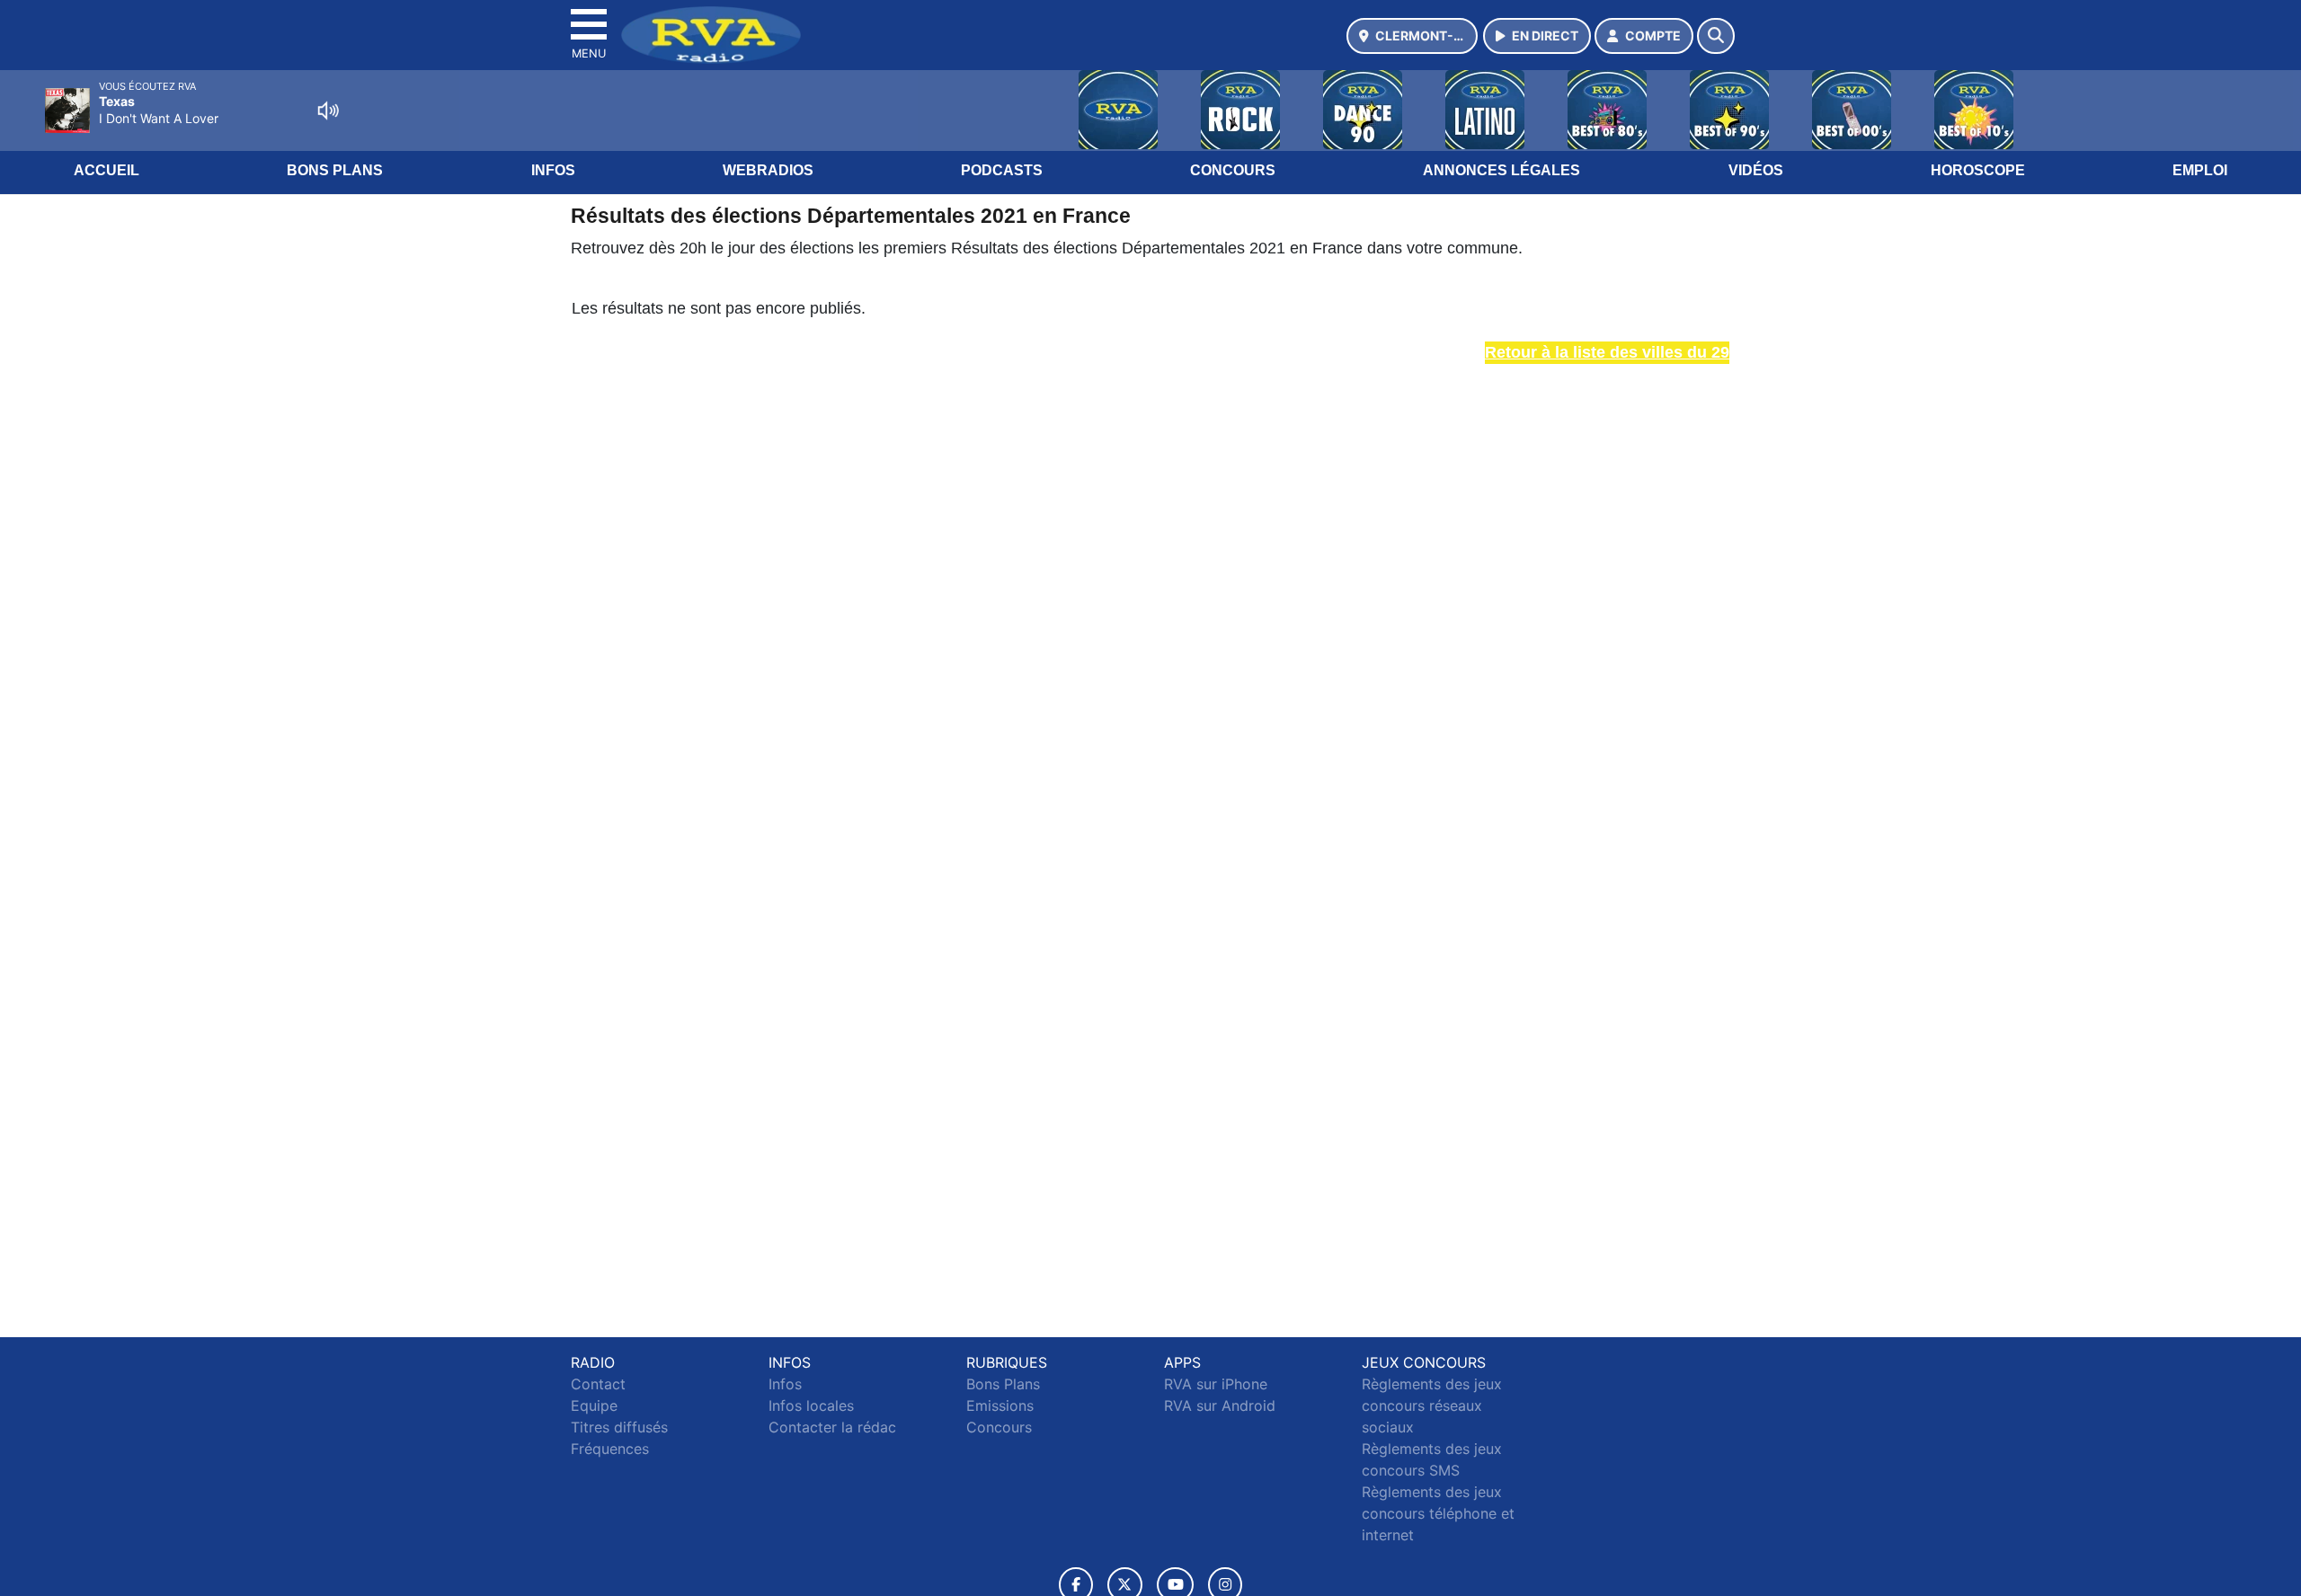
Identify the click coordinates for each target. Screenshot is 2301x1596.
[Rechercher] (1716, 36)
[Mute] (328, 111)
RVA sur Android (1220, 1405)
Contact (598, 1384)
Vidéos (1756, 170)
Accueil (107, 170)
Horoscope (1978, 170)
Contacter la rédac (832, 1427)
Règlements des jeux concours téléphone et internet (1438, 1513)
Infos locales (811, 1405)
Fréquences (610, 1449)
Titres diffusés (619, 1427)
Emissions (1000, 1405)
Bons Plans (335, 170)
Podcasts (1002, 170)
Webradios (768, 170)
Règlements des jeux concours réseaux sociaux (1432, 1405)
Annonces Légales (1501, 170)
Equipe (594, 1405)
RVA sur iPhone (1216, 1384)
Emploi (2200, 170)
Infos (553, 170)
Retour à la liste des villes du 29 (1607, 352)
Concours (1233, 170)
